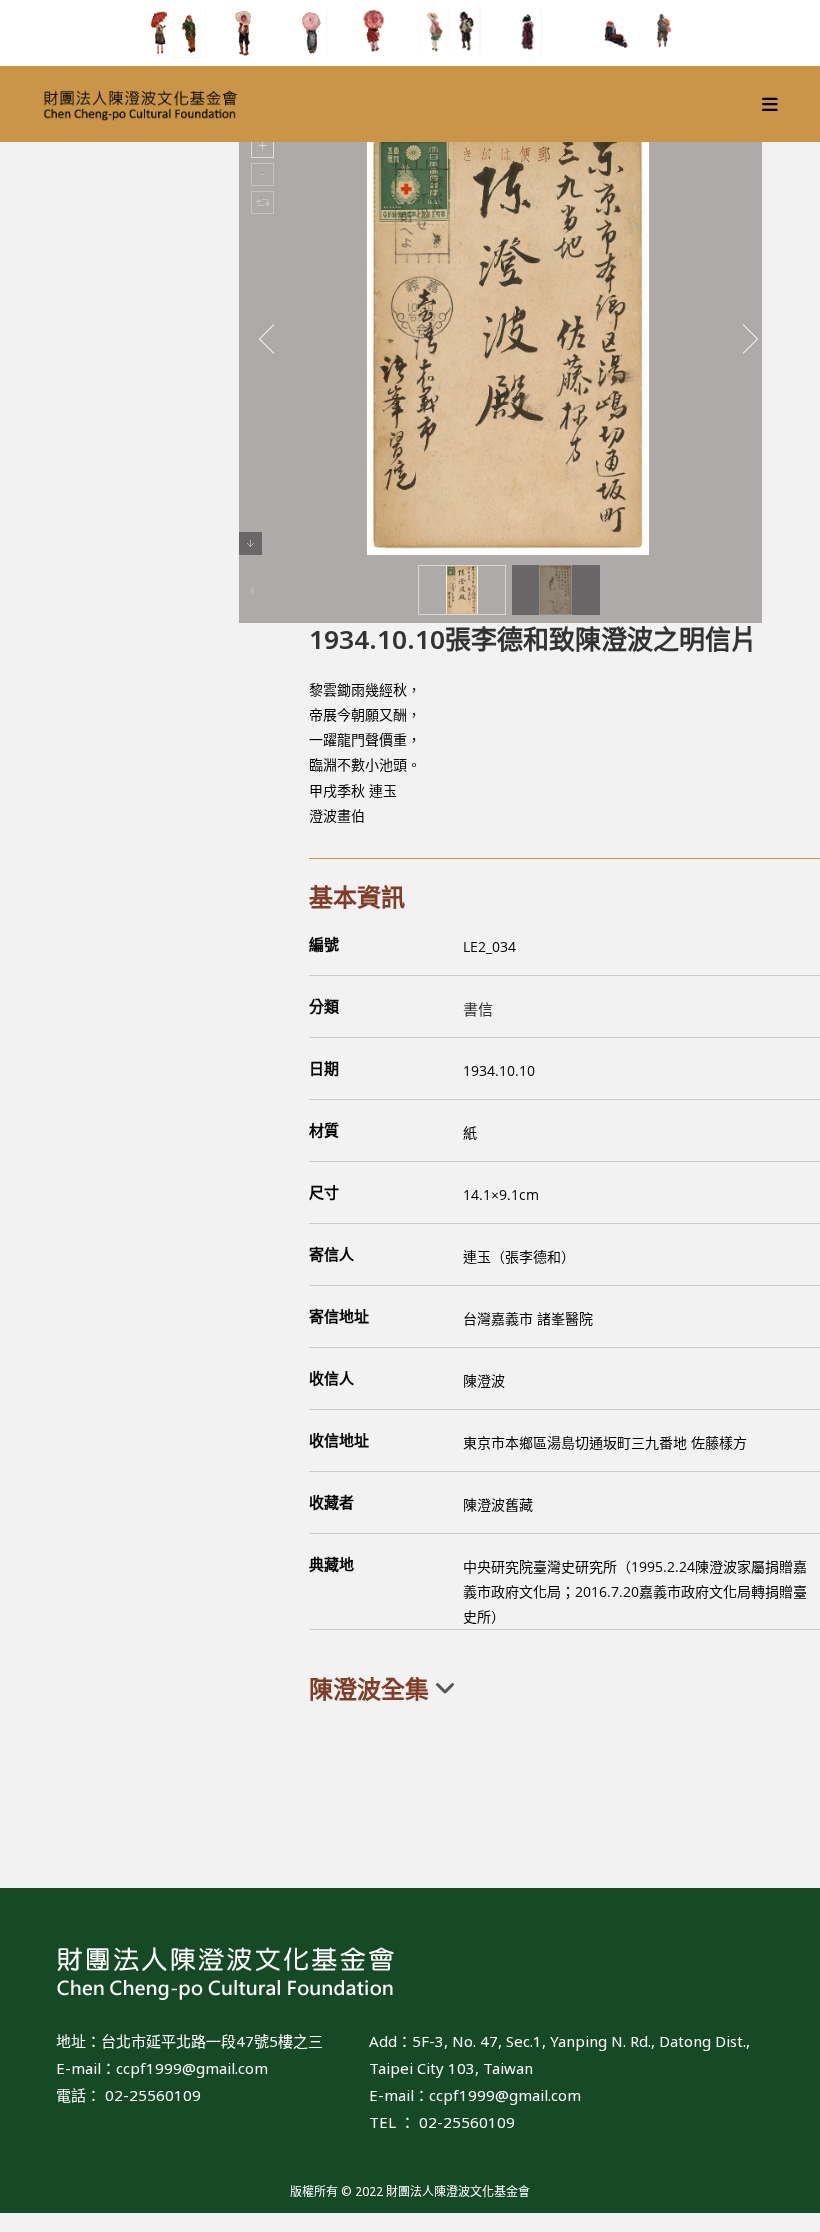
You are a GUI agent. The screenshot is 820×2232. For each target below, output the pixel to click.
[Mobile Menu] (770, 104)
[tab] (564, 1689)
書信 (478, 1009)
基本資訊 (357, 896)
